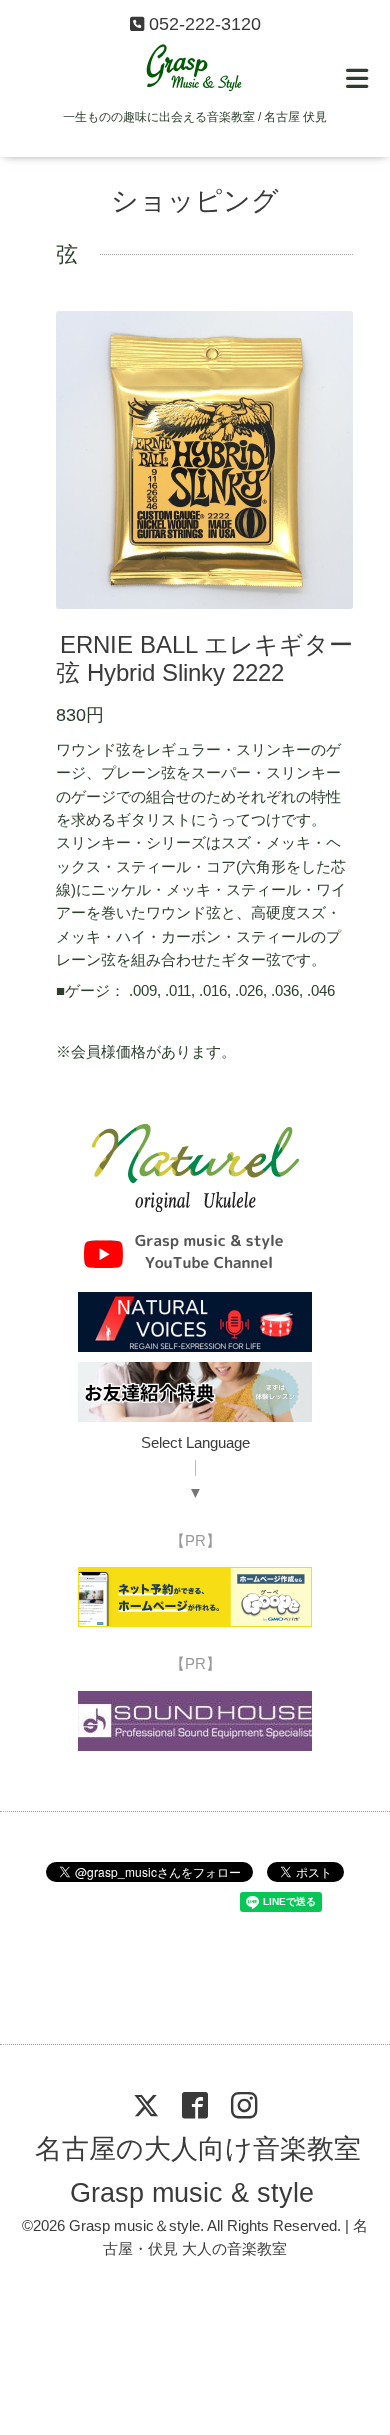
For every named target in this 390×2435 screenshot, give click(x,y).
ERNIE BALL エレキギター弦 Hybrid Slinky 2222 (205, 659)
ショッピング (195, 200)
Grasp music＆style (134, 2226)
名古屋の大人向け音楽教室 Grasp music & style (197, 2170)
